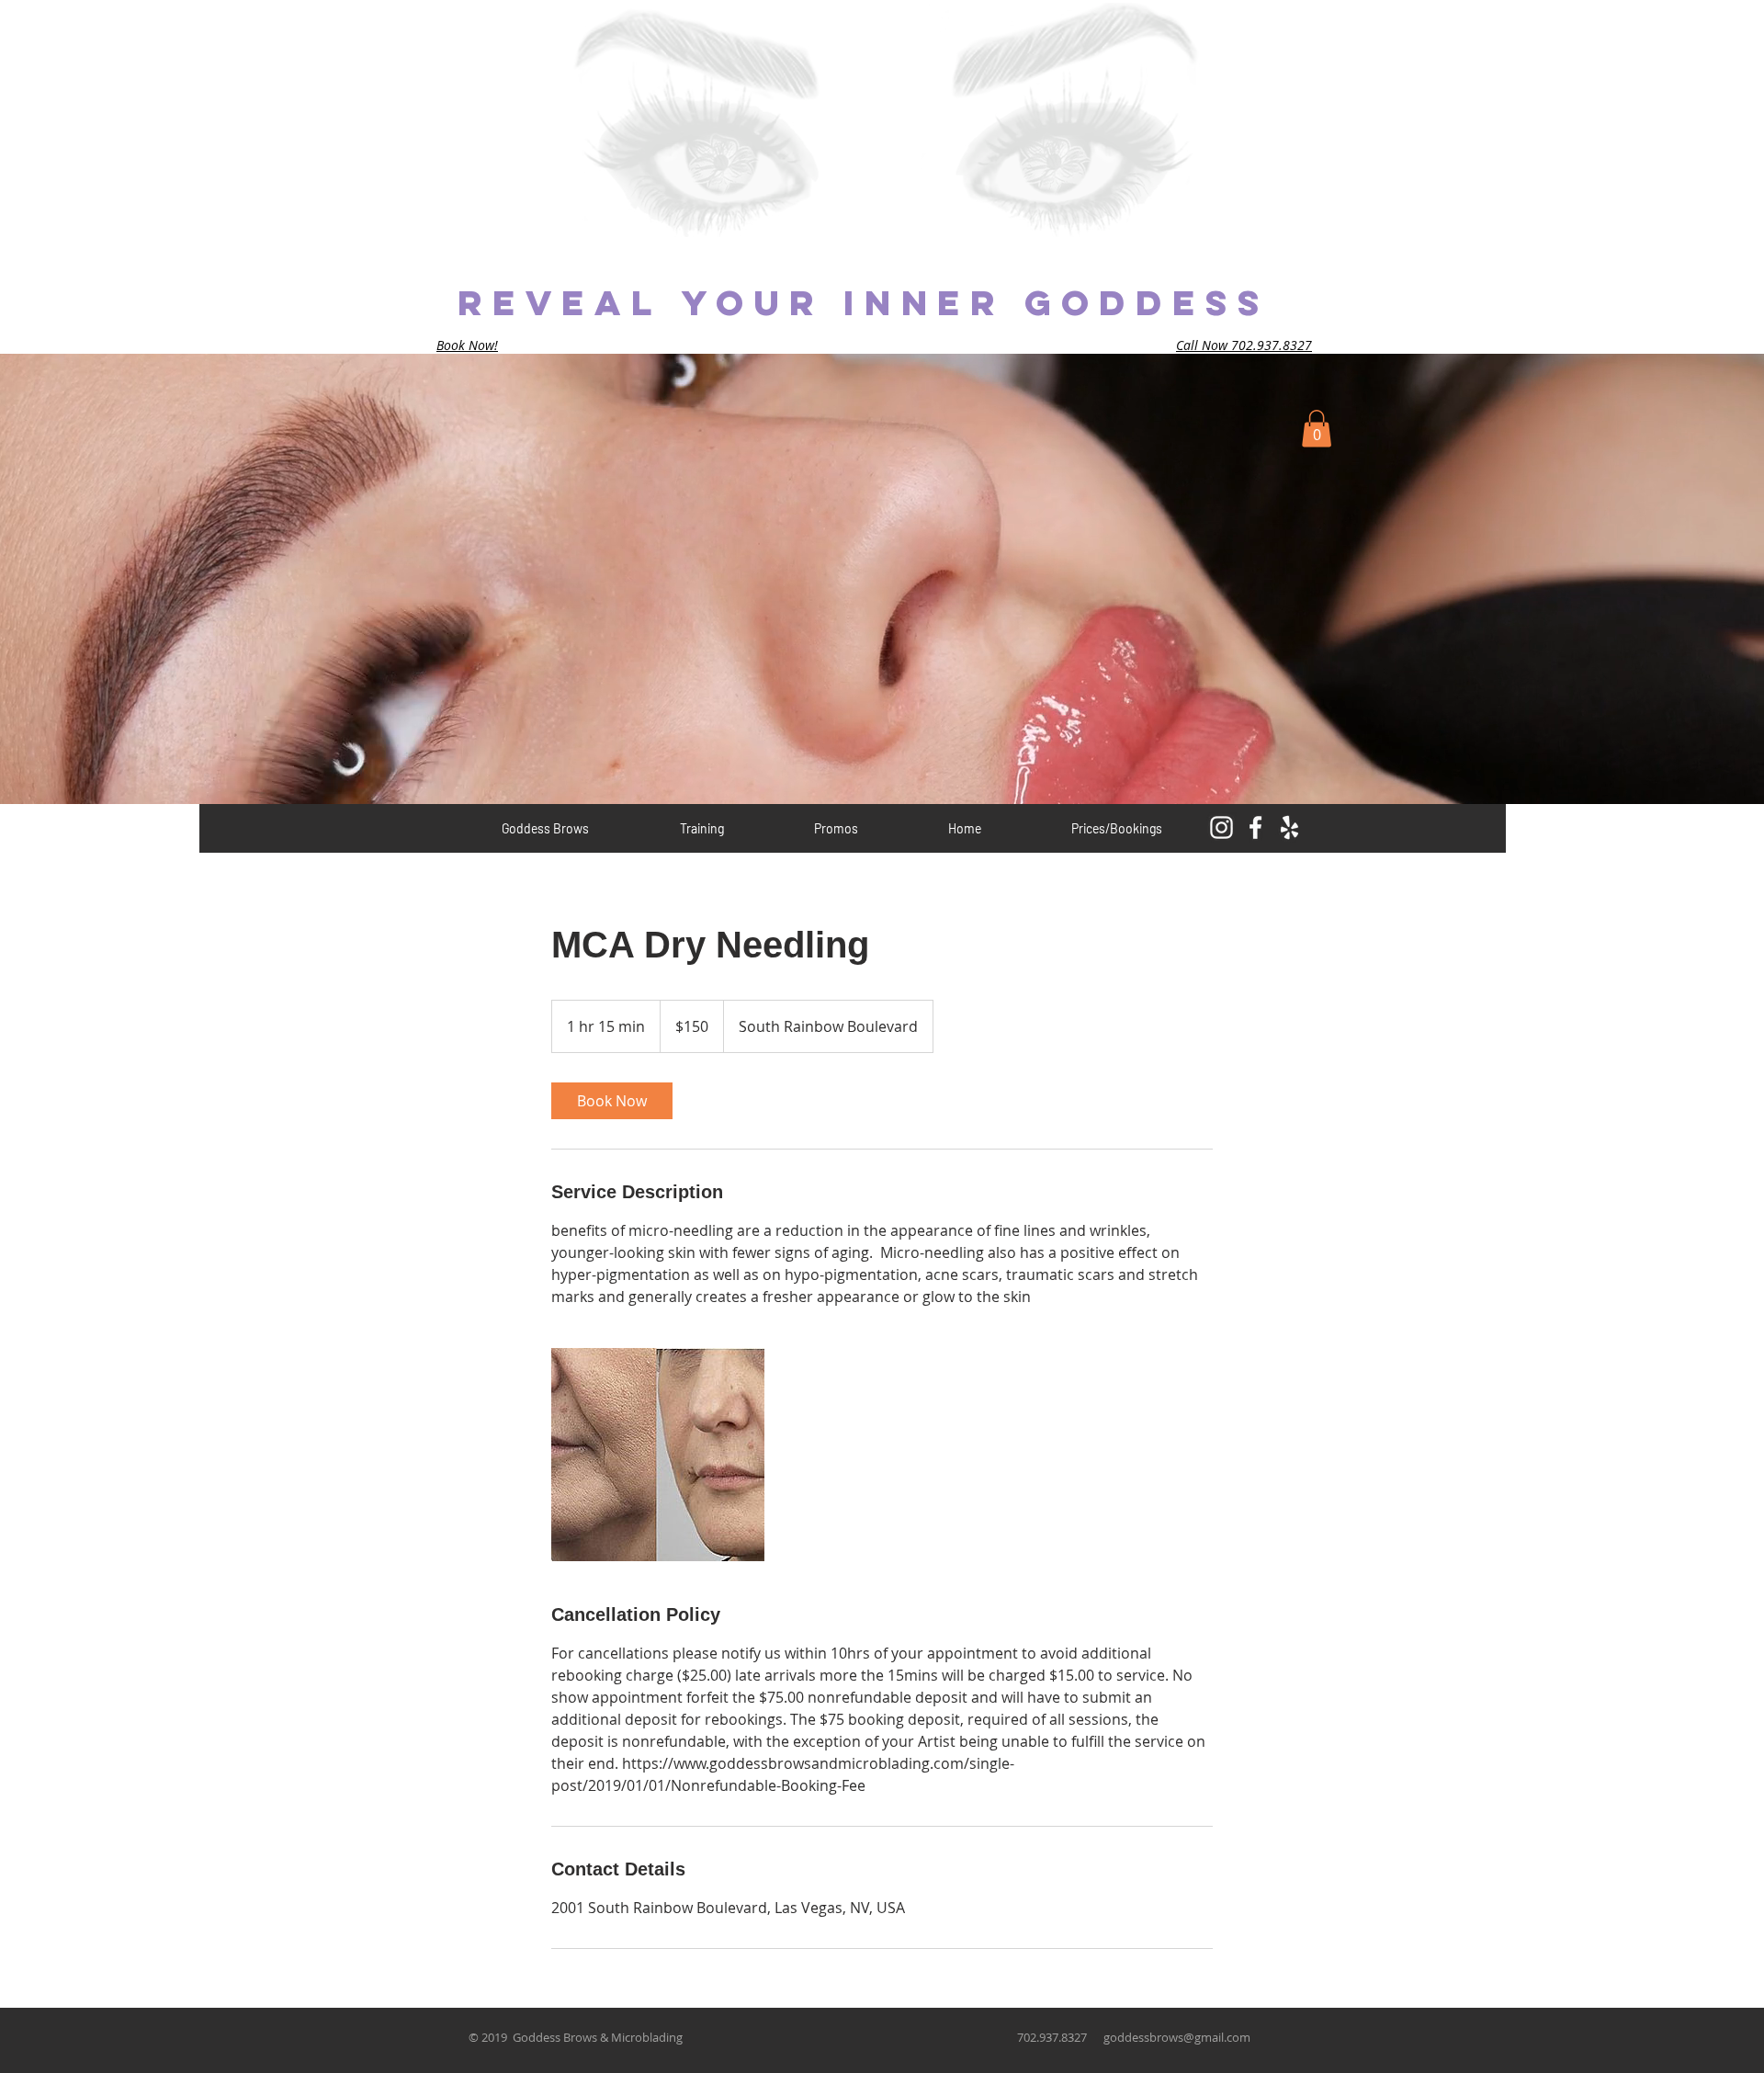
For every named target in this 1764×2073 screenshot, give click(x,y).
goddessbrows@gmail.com (1177, 2037)
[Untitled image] (658, 1455)
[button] (1317, 429)
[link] (612, 1101)
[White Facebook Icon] (1255, 827)
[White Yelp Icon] (1289, 827)
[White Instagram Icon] (1221, 827)
